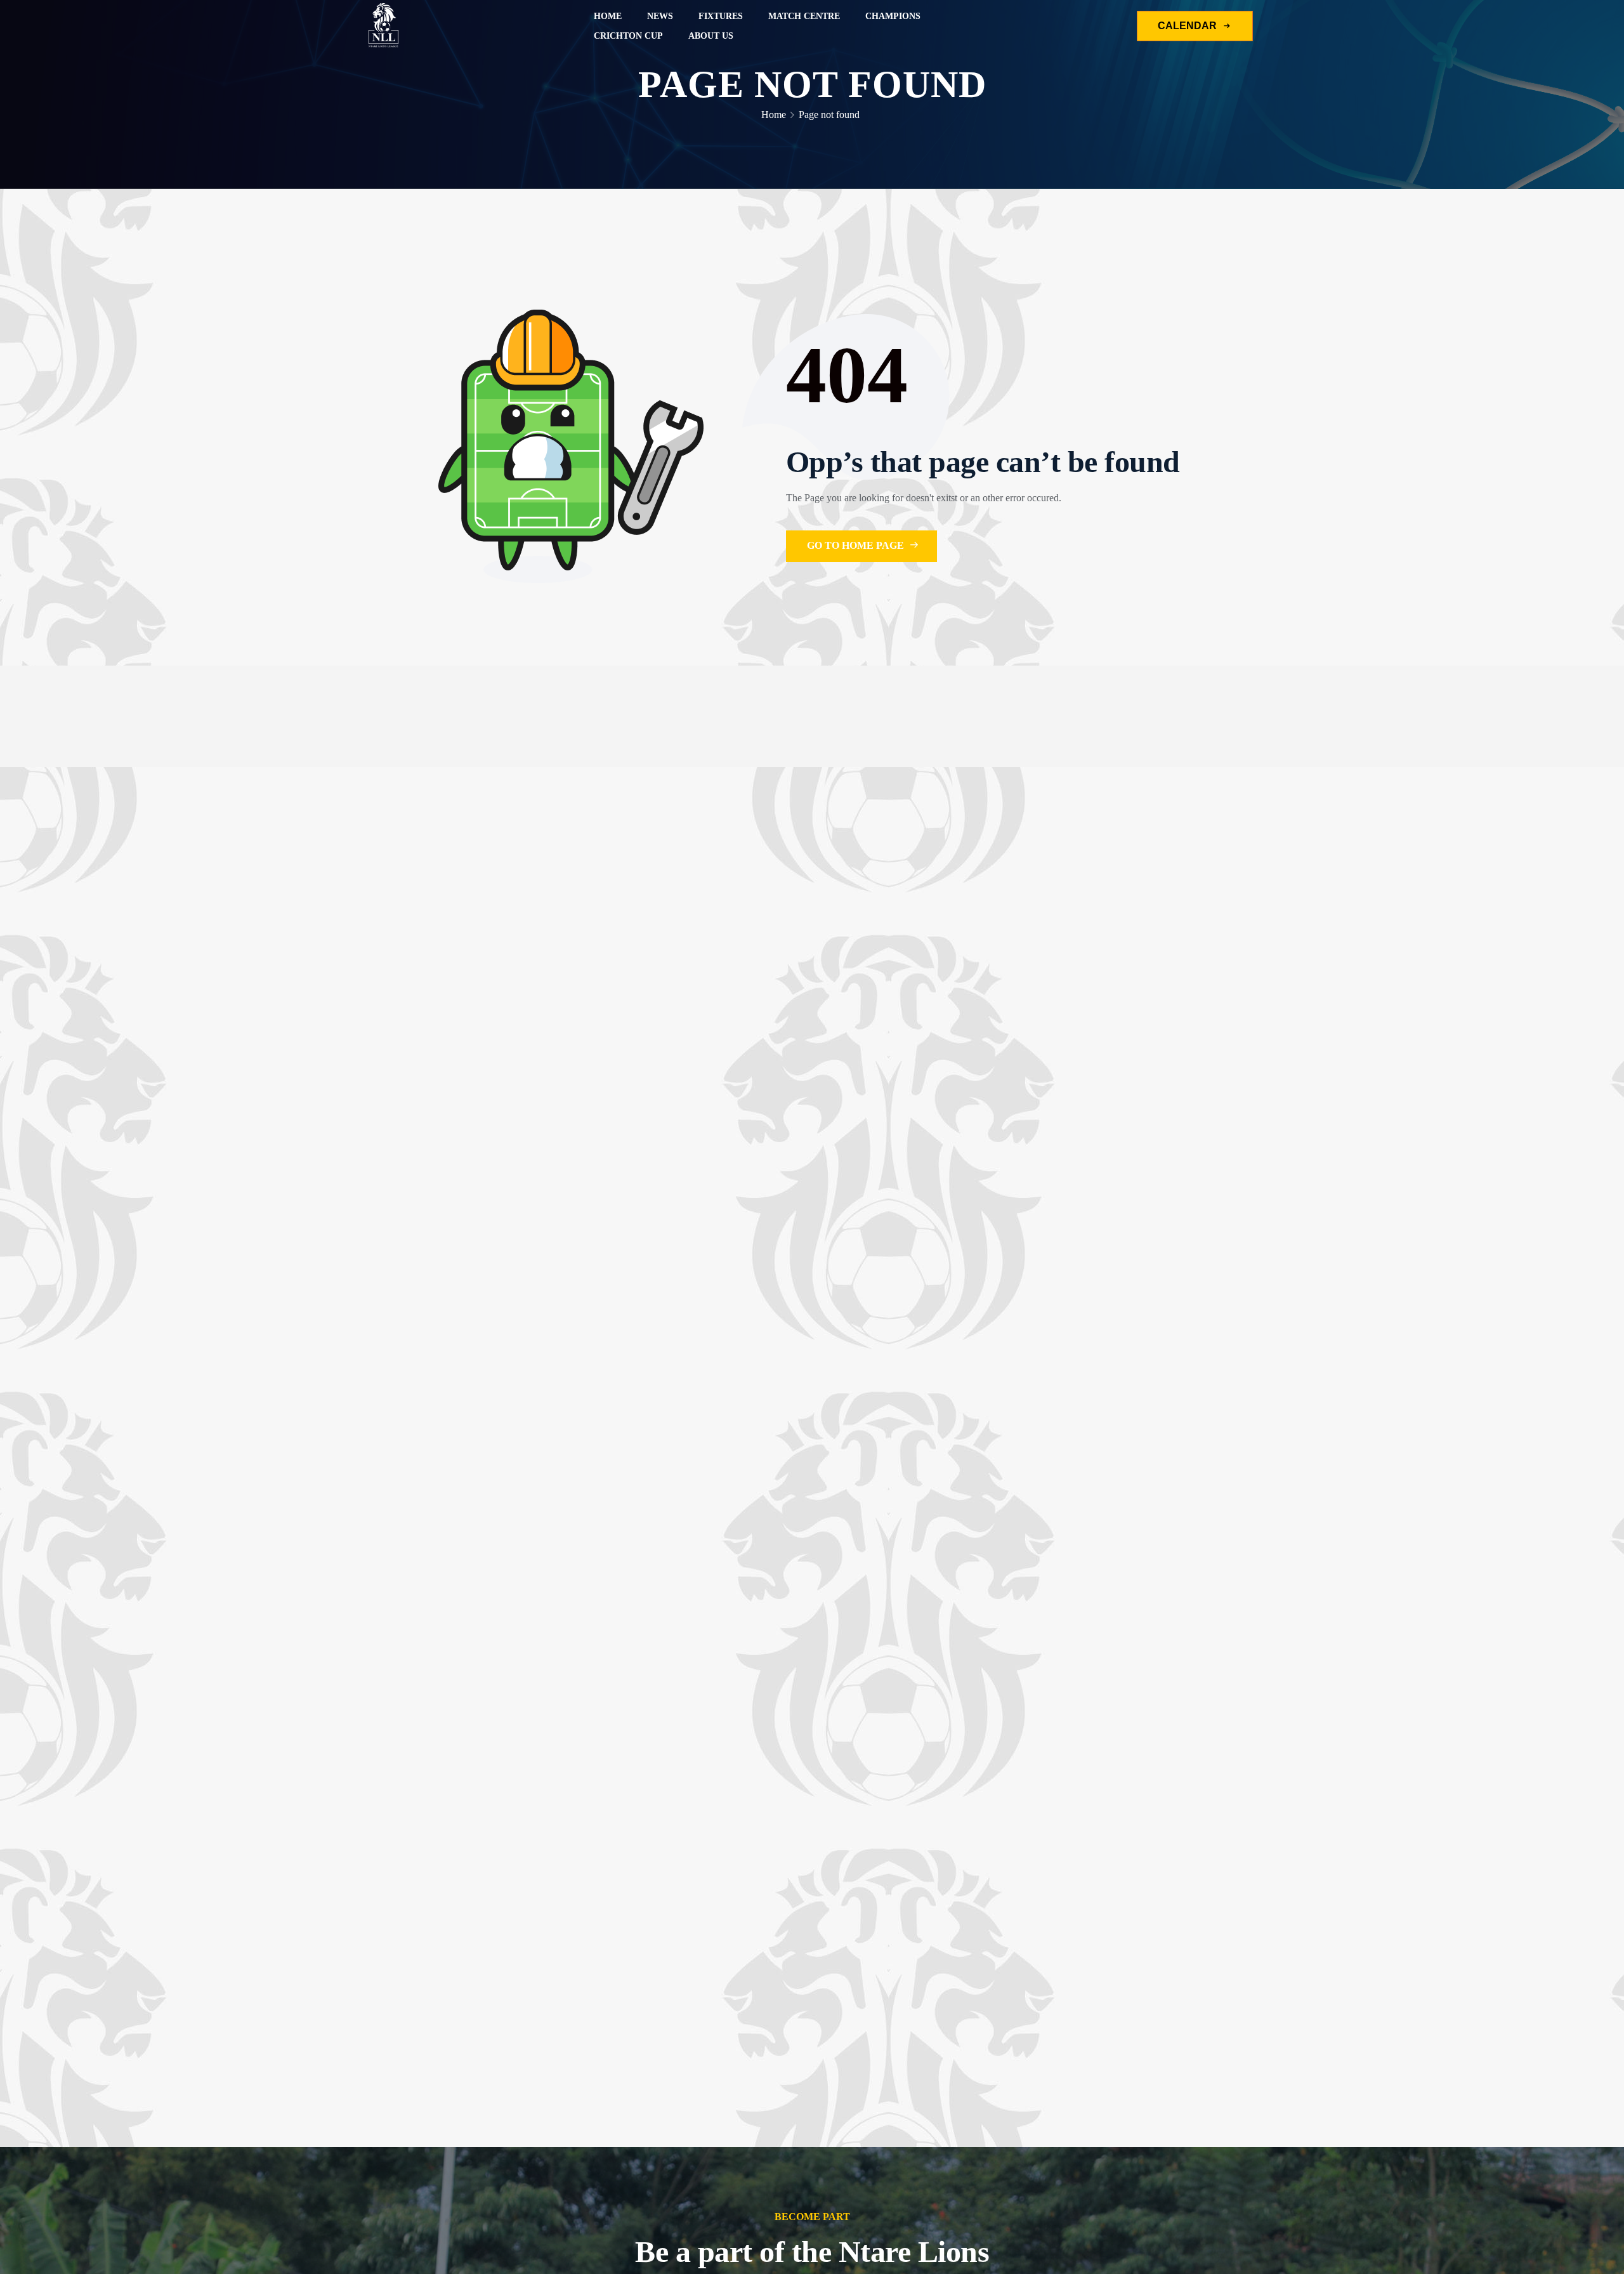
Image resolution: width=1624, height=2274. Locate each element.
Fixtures (721, 16)
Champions (893, 16)
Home (608, 16)
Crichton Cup (628, 36)
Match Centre (804, 16)
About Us (711, 36)
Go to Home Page (857, 545)
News (660, 16)
